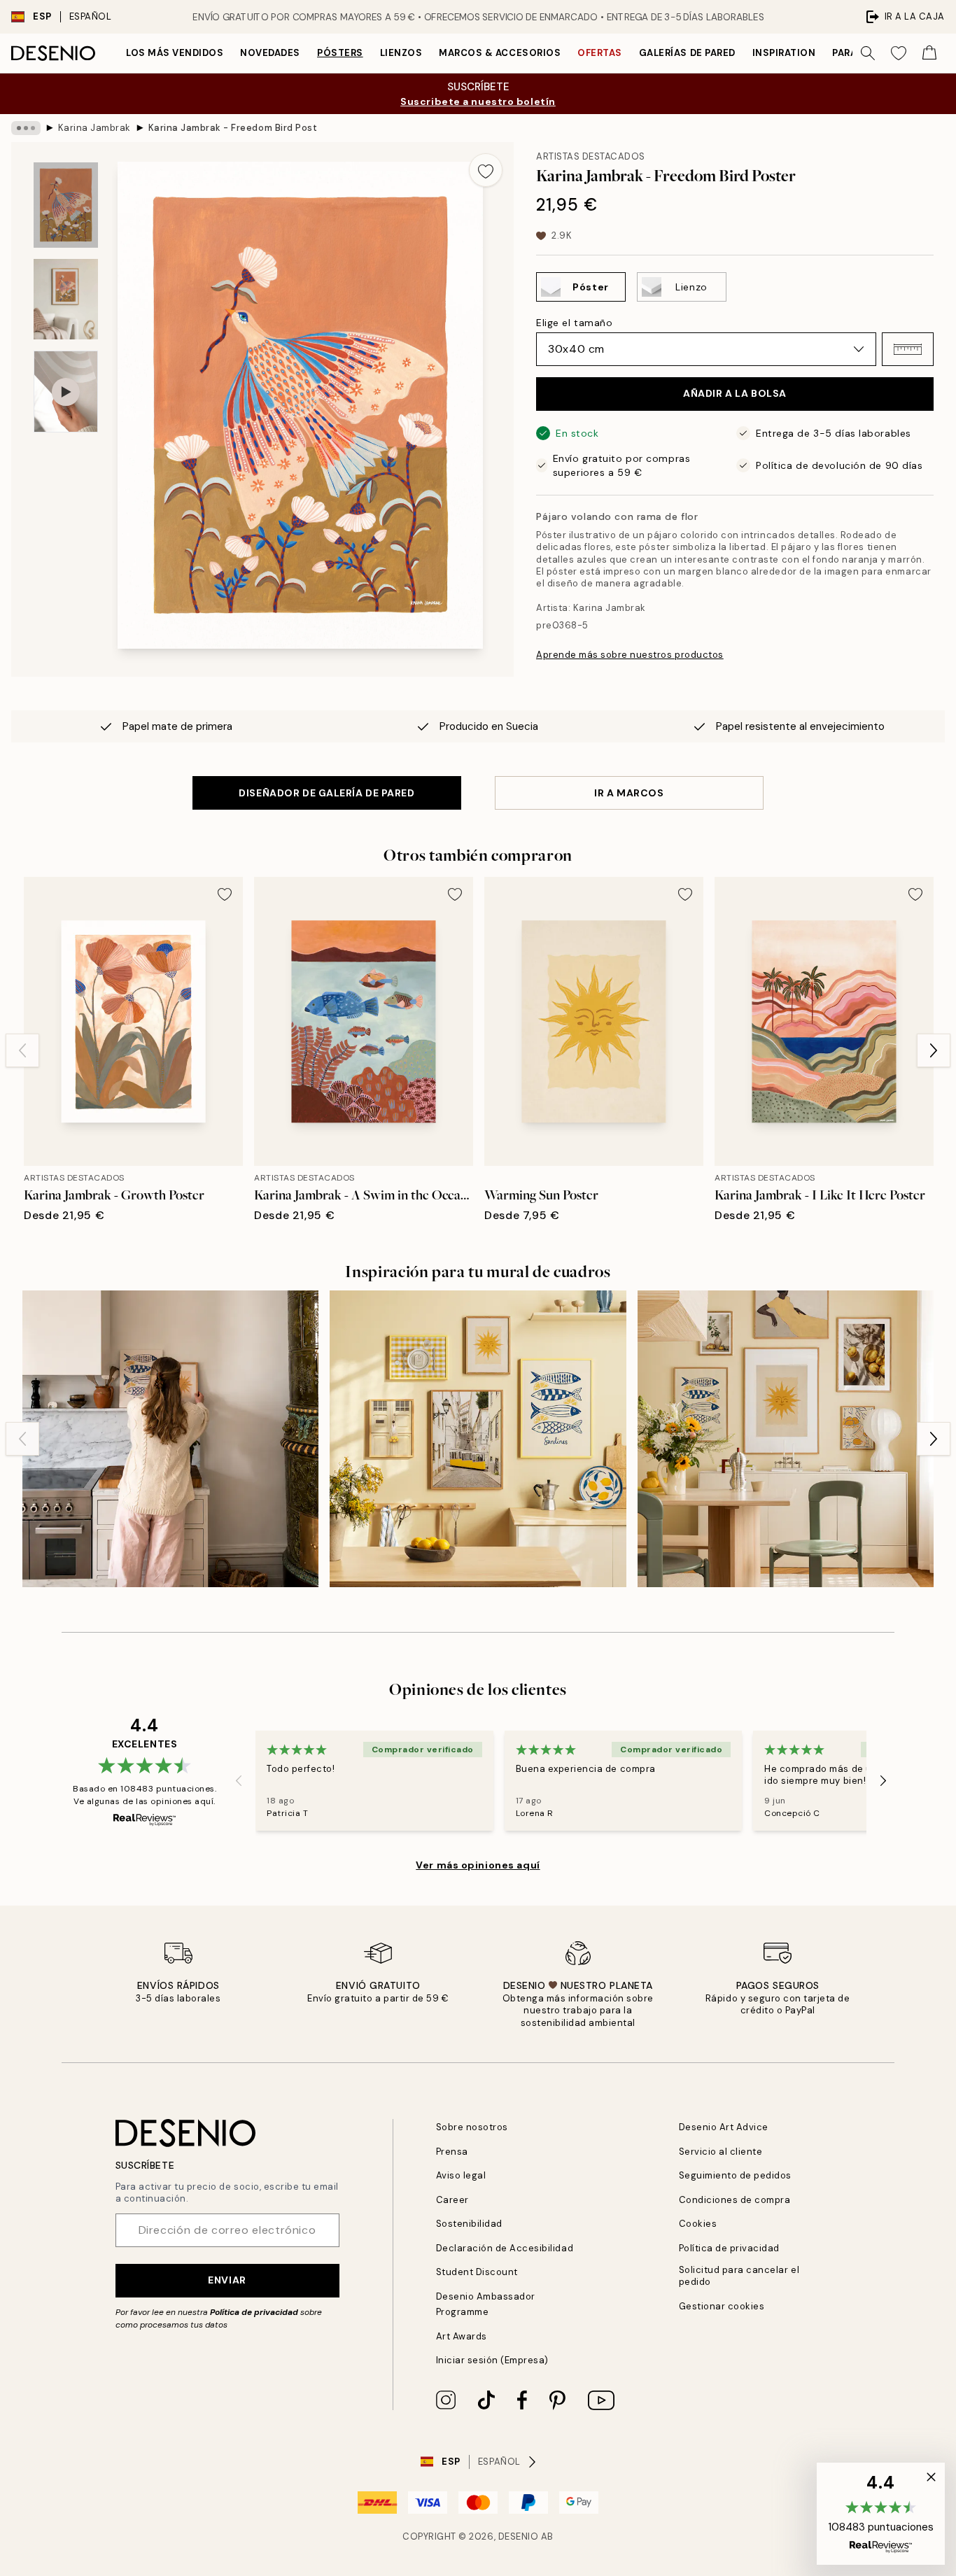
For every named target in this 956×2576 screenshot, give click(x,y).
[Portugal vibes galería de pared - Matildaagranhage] (170, 1438)
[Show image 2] (66, 299)
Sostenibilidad (469, 2224)
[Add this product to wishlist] (486, 170)
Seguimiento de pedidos (735, 2175)
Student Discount (477, 2272)
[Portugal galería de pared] (478, 1438)
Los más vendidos (175, 53)
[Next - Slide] (934, 1050)
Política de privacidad (254, 2312)
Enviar (227, 2280)
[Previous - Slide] (22, 1050)
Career (452, 2200)
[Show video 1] (66, 392)
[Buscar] (868, 53)
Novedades (270, 53)
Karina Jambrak (94, 128)
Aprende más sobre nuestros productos (630, 655)
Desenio (519, 2536)
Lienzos (401, 53)
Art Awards (462, 2336)
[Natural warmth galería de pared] (786, 1438)
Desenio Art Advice (724, 2127)
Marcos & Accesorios (500, 53)
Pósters (340, 53)
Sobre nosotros (472, 2127)
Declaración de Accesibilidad (505, 2248)
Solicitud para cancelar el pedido (739, 2276)
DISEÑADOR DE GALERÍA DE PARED (326, 793)
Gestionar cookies (722, 2306)
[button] (908, 349)
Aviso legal (461, 2175)
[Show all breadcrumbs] (26, 128)
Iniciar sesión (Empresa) (492, 2360)
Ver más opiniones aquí (478, 1865)
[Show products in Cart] (929, 53)
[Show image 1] (66, 205)
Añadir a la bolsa (735, 393)
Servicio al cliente (721, 2152)
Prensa (452, 2152)
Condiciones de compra (735, 2200)
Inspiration (784, 53)
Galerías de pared (687, 53)
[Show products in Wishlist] (899, 53)
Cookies (698, 2224)
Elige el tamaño (574, 323)
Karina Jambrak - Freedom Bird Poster (232, 128)
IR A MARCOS (629, 793)
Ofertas (600, 53)
